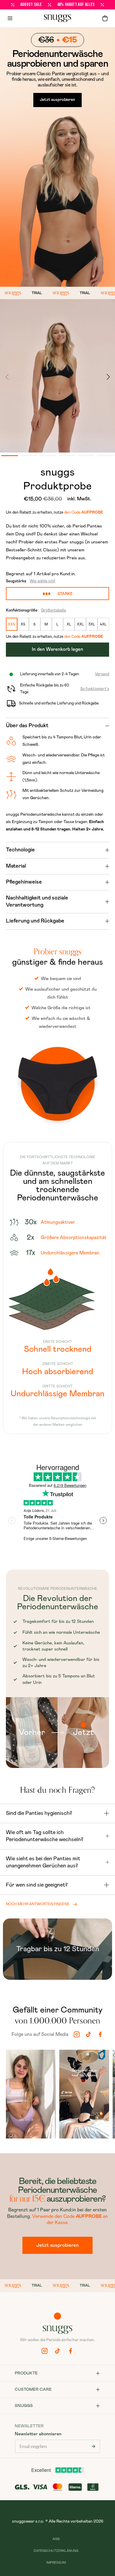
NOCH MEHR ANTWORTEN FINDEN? (37, 1904)
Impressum (56, 2563)
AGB (56, 2539)
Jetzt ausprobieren (57, 100)
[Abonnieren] (93, 2446)
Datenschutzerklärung (56, 2551)
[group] (31, 2095)
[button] (105, 18)
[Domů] (57, 18)
